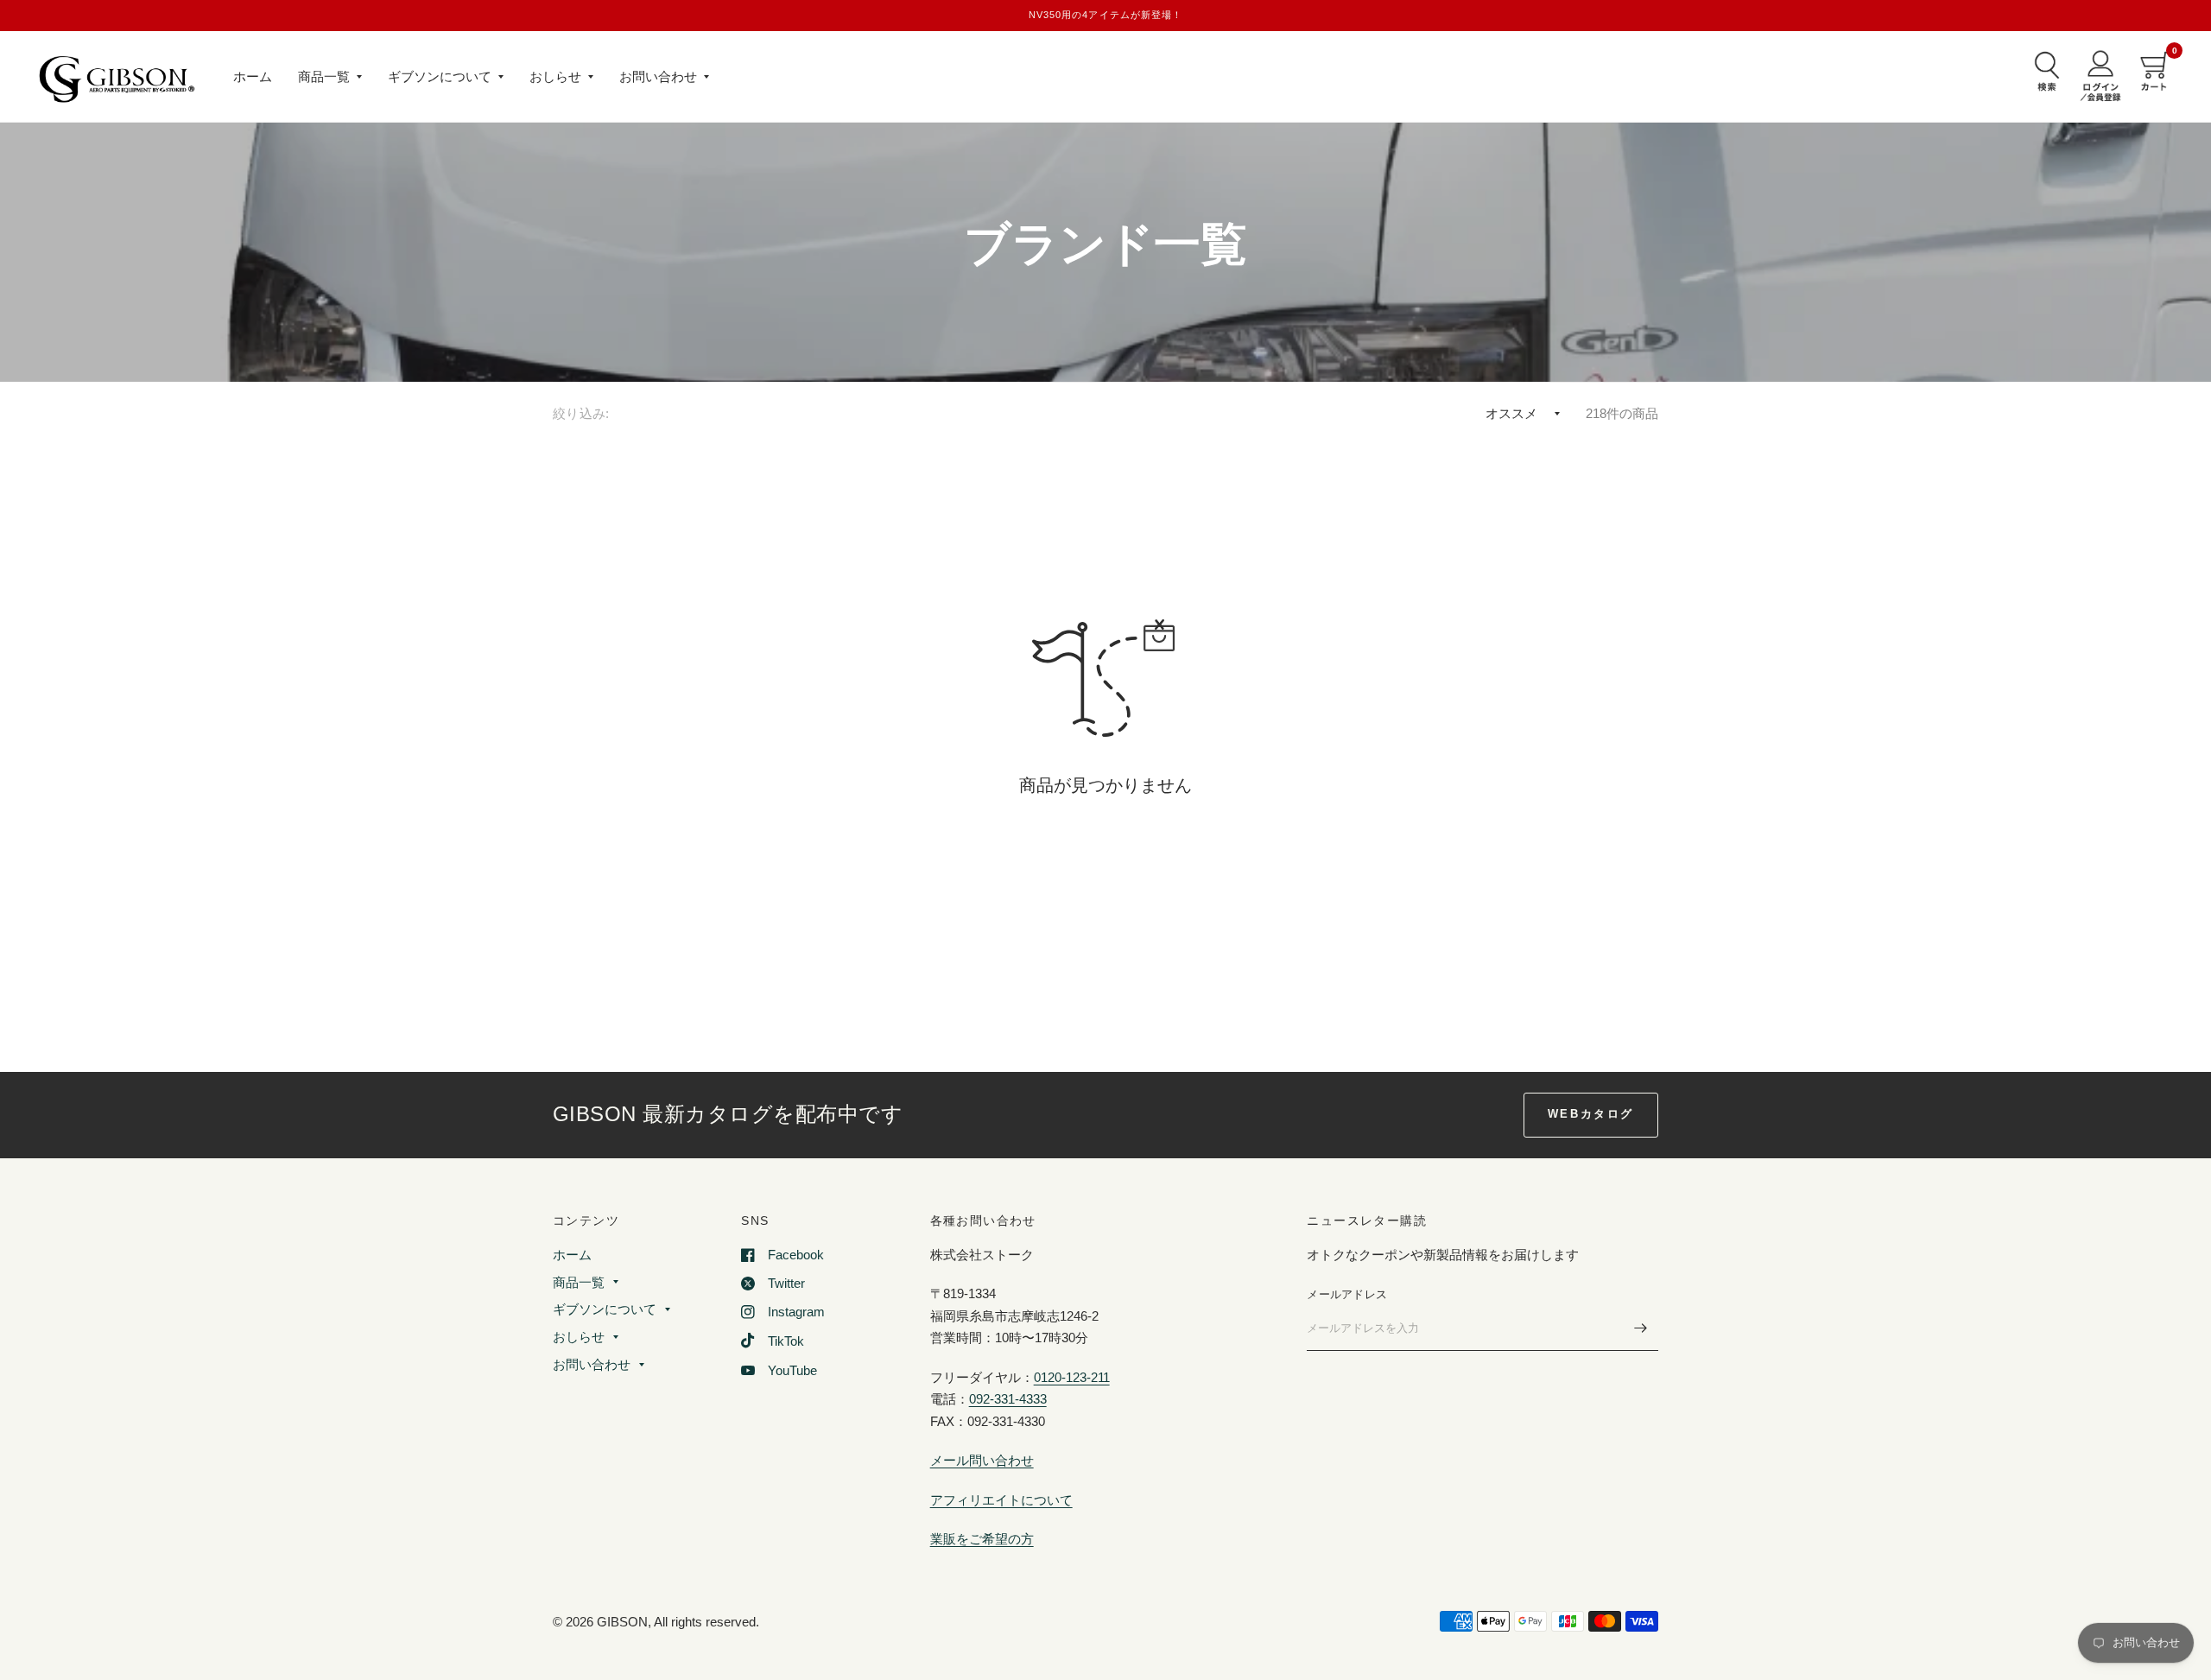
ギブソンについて (440, 76)
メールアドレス (1347, 1294)
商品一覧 (324, 76)
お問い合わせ (658, 76)
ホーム (253, 76)
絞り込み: (581, 413)
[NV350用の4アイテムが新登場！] (1106, 15)
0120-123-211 (1072, 1377)
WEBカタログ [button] (1591, 1114)
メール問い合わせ (982, 1460)
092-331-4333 (1008, 1399)
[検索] (2043, 71)
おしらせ (555, 76)
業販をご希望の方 (982, 1539)
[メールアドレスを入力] (1641, 1328)
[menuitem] (253, 77)
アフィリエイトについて (1001, 1500)
